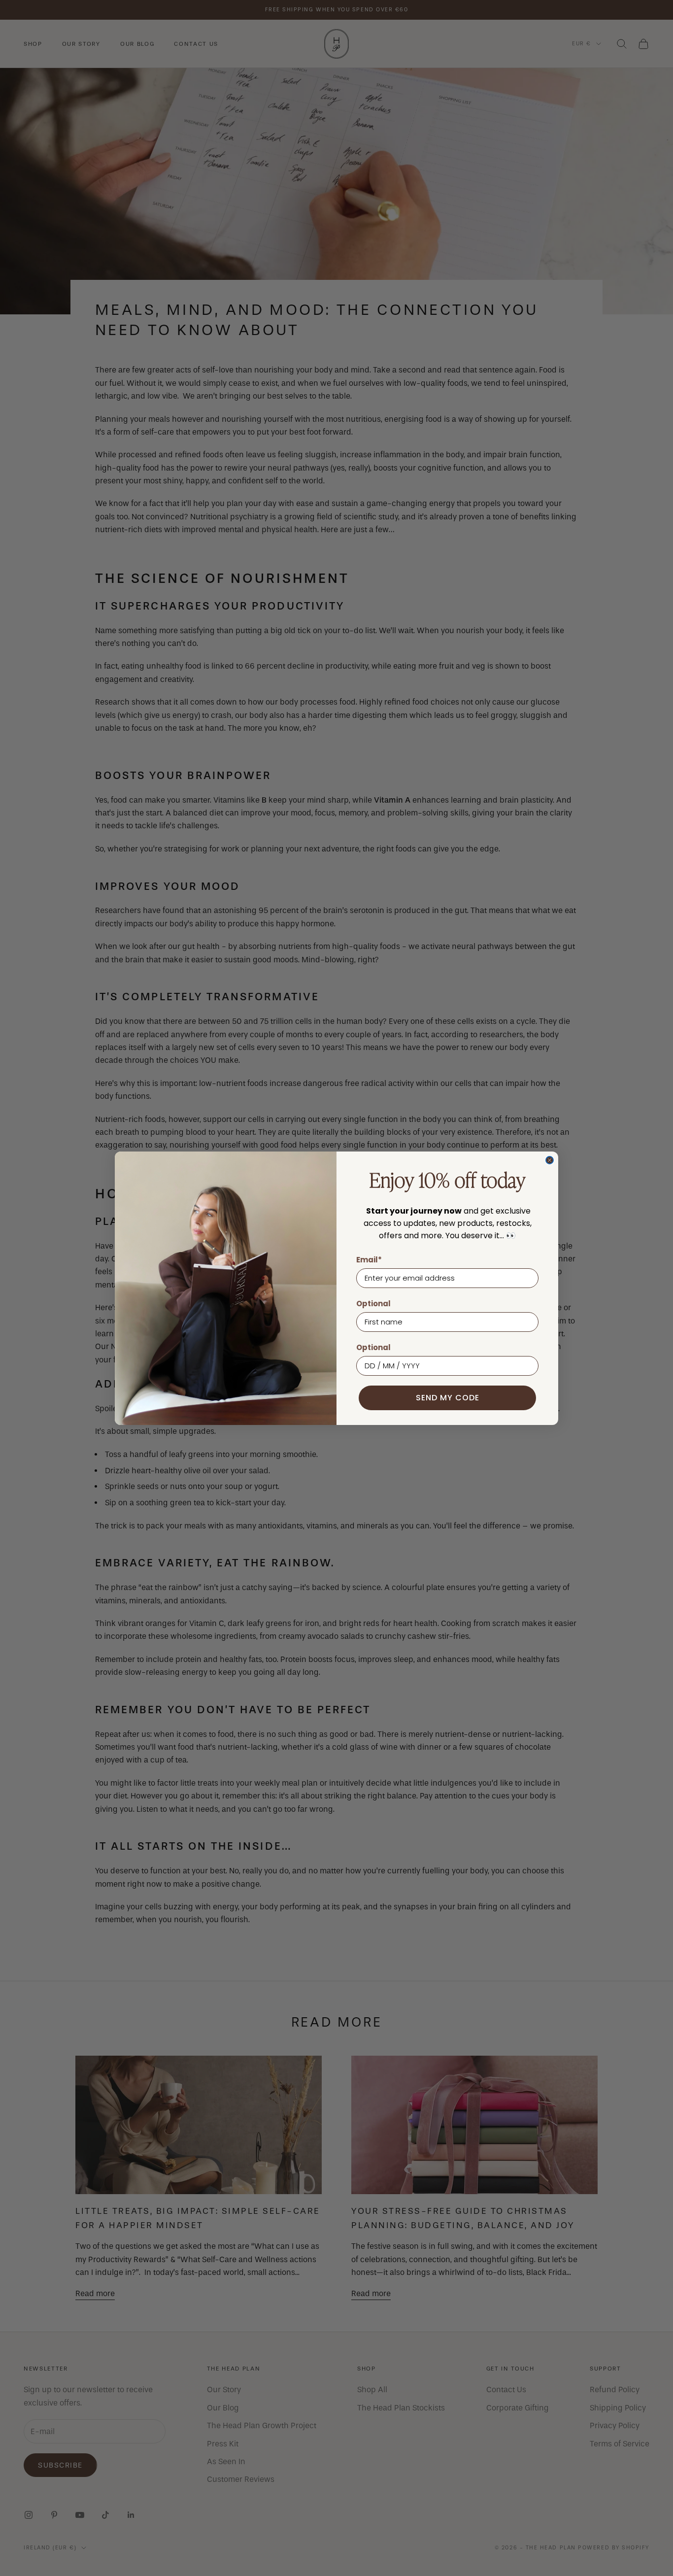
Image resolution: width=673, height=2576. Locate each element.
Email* (369, 1260)
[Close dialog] (550, 1160)
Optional (373, 1304)
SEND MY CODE (448, 1398)
